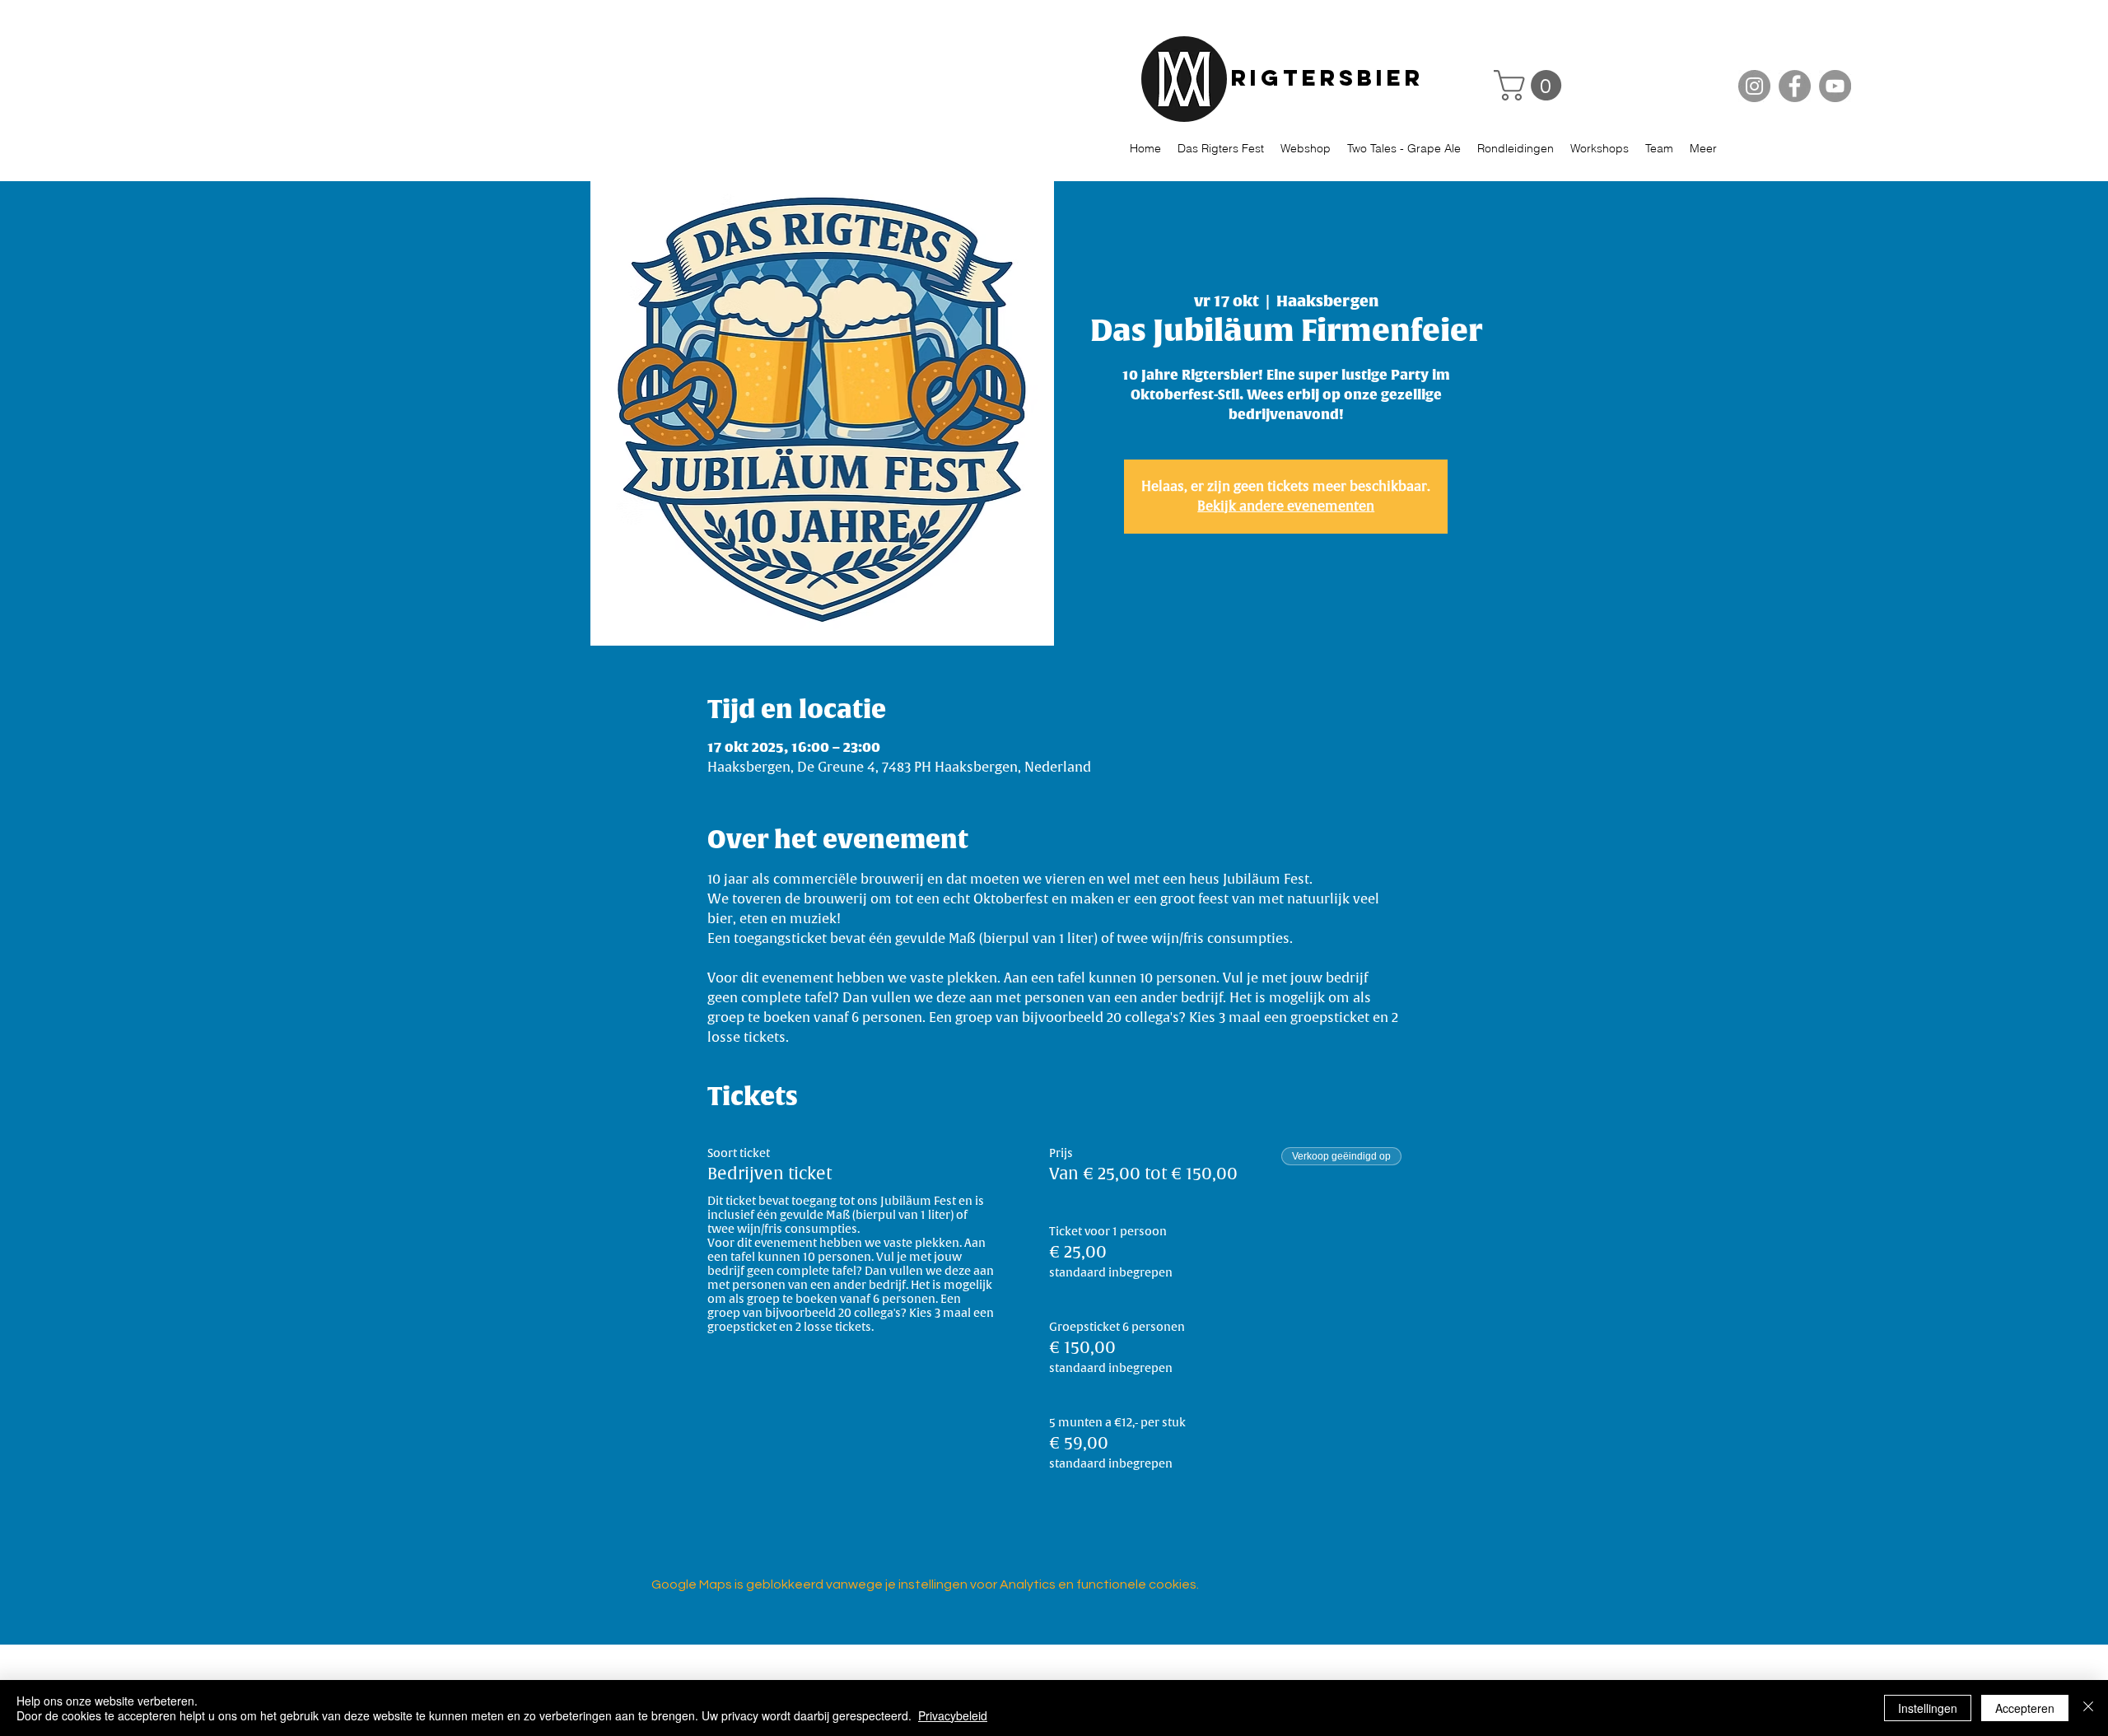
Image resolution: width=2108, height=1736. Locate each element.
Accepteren (2025, 1708)
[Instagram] (1754, 86)
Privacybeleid (953, 1715)
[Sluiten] (2088, 1708)
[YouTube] (1835, 86)
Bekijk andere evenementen (1286, 506)
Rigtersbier (1327, 77)
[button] (1531, 85)
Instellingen (1928, 1708)
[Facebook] (1795, 86)
